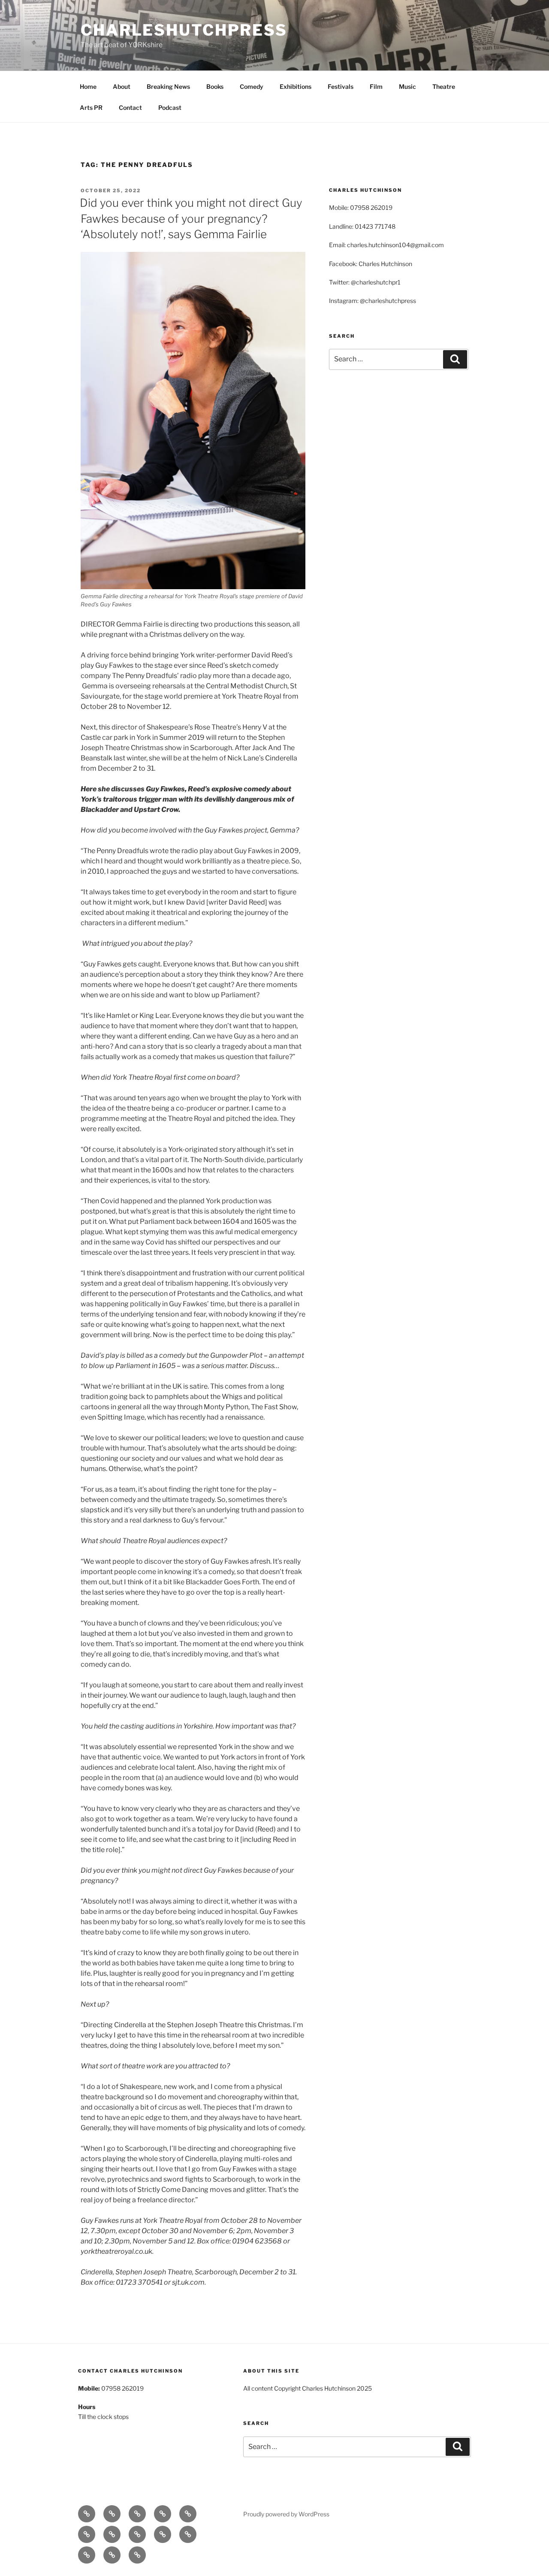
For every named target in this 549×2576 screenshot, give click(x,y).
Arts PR (91, 107)
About (122, 86)
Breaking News (168, 86)
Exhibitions (296, 86)
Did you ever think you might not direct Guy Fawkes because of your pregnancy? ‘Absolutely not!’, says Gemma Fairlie (191, 218)
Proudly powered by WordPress (286, 2514)
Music (407, 86)
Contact (130, 107)
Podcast (170, 107)
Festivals (341, 86)
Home (88, 86)
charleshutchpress (184, 30)
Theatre (444, 86)
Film (376, 86)
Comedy (252, 86)
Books (215, 86)
